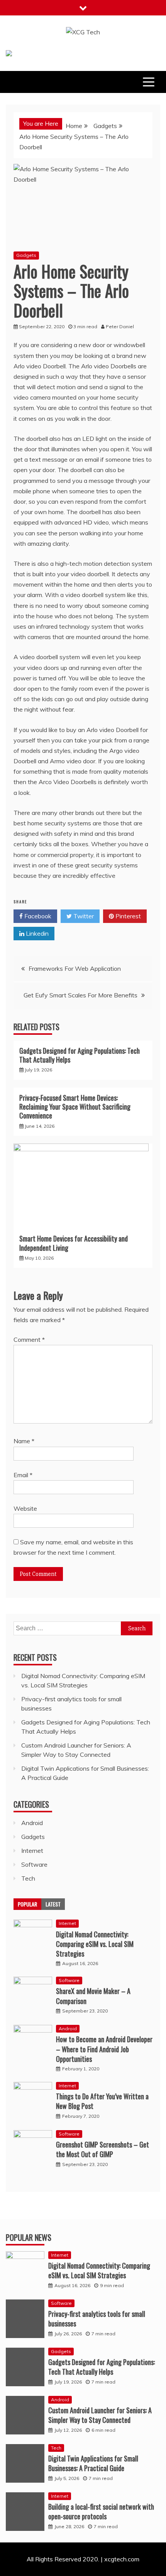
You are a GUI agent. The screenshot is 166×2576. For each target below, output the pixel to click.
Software (34, 1864)
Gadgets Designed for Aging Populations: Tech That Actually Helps (80, 1055)
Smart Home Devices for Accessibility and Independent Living (74, 1243)
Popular (27, 1904)
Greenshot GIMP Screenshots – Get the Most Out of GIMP (102, 2149)
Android (32, 1823)
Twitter (83, 916)
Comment (29, 1339)
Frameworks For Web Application (75, 968)
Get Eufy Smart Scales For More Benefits (80, 995)
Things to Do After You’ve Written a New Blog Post (102, 2101)
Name (24, 1441)
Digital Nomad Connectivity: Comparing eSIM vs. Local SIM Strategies (95, 1944)
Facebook (37, 916)
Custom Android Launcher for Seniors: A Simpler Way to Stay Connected (100, 2415)
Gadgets (26, 255)
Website (25, 1508)
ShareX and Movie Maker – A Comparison (93, 1996)
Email (23, 1475)
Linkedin (36, 933)
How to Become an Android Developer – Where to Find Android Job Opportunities (104, 2049)
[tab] (27, 1904)
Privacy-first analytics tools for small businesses (97, 2319)
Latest (53, 1904)
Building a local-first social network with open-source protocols (101, 2511)
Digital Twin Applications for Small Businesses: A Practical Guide (93, 2463)
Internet (32, 1851)
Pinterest (127, 916)
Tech (28, 1878)
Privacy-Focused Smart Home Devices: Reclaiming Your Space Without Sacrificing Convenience (75, 1107)
